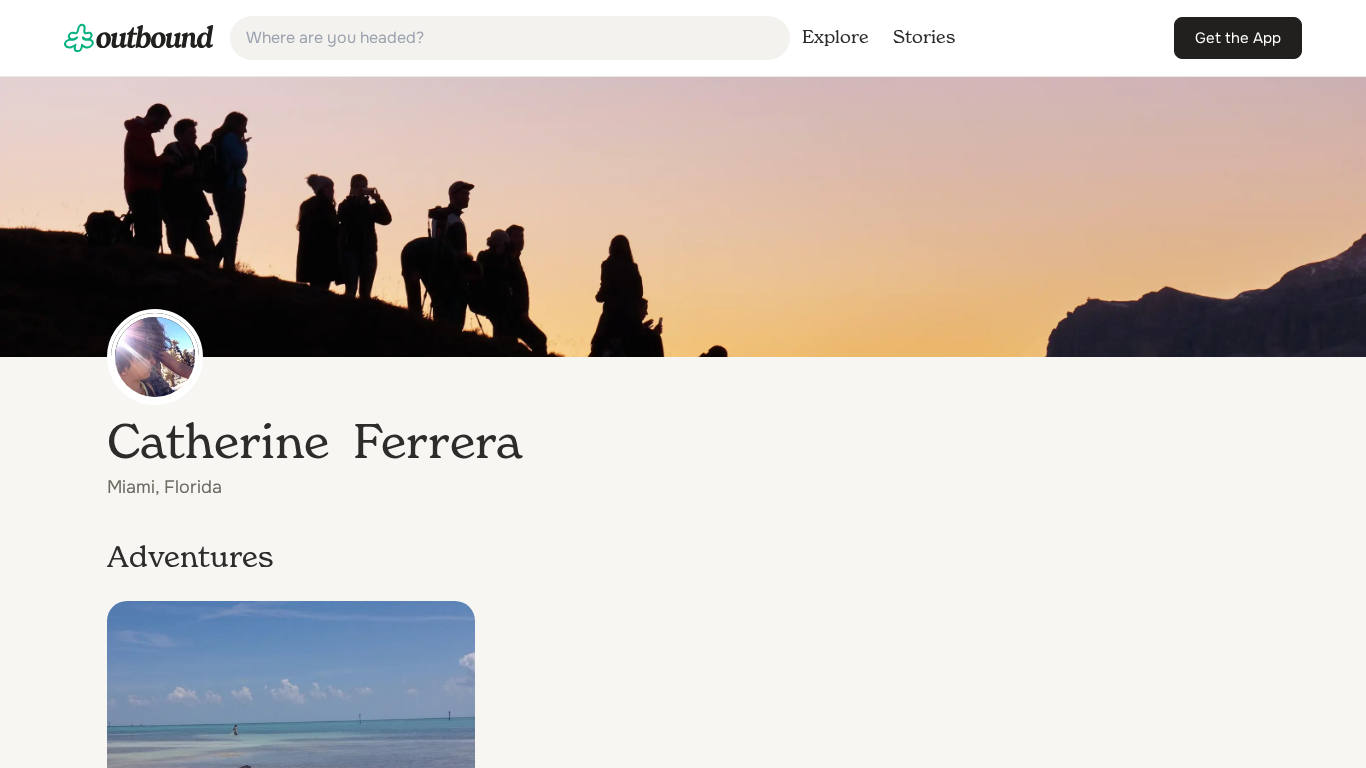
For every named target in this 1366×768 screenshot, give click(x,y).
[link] (139, 38)
